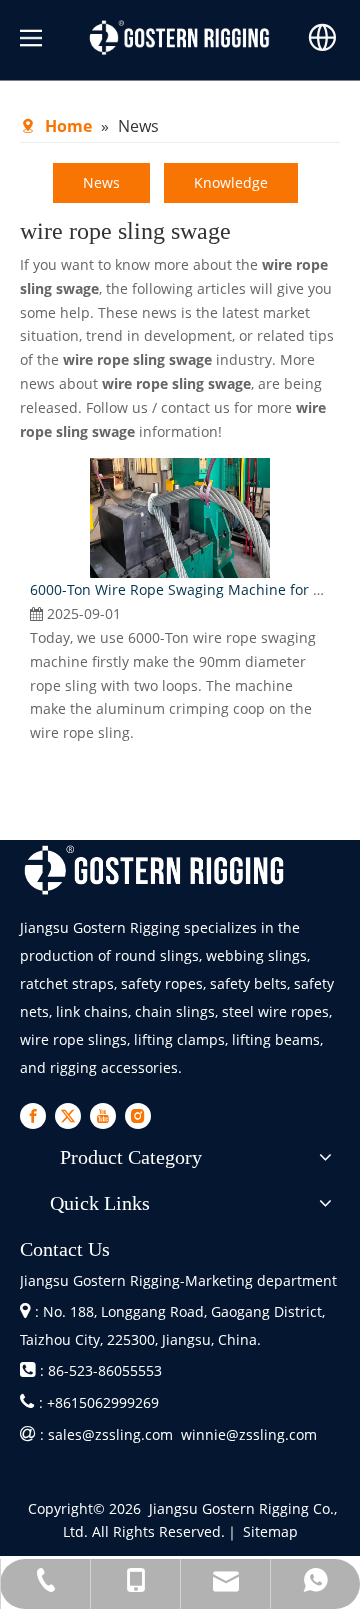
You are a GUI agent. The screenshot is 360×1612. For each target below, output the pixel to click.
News (101, 182)
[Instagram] (138, 1115)
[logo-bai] (155, 870)
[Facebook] (33, 1115)
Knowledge (231, 182)
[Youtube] (103, 1115)
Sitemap (270, 1531)
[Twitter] (68, 1115)
